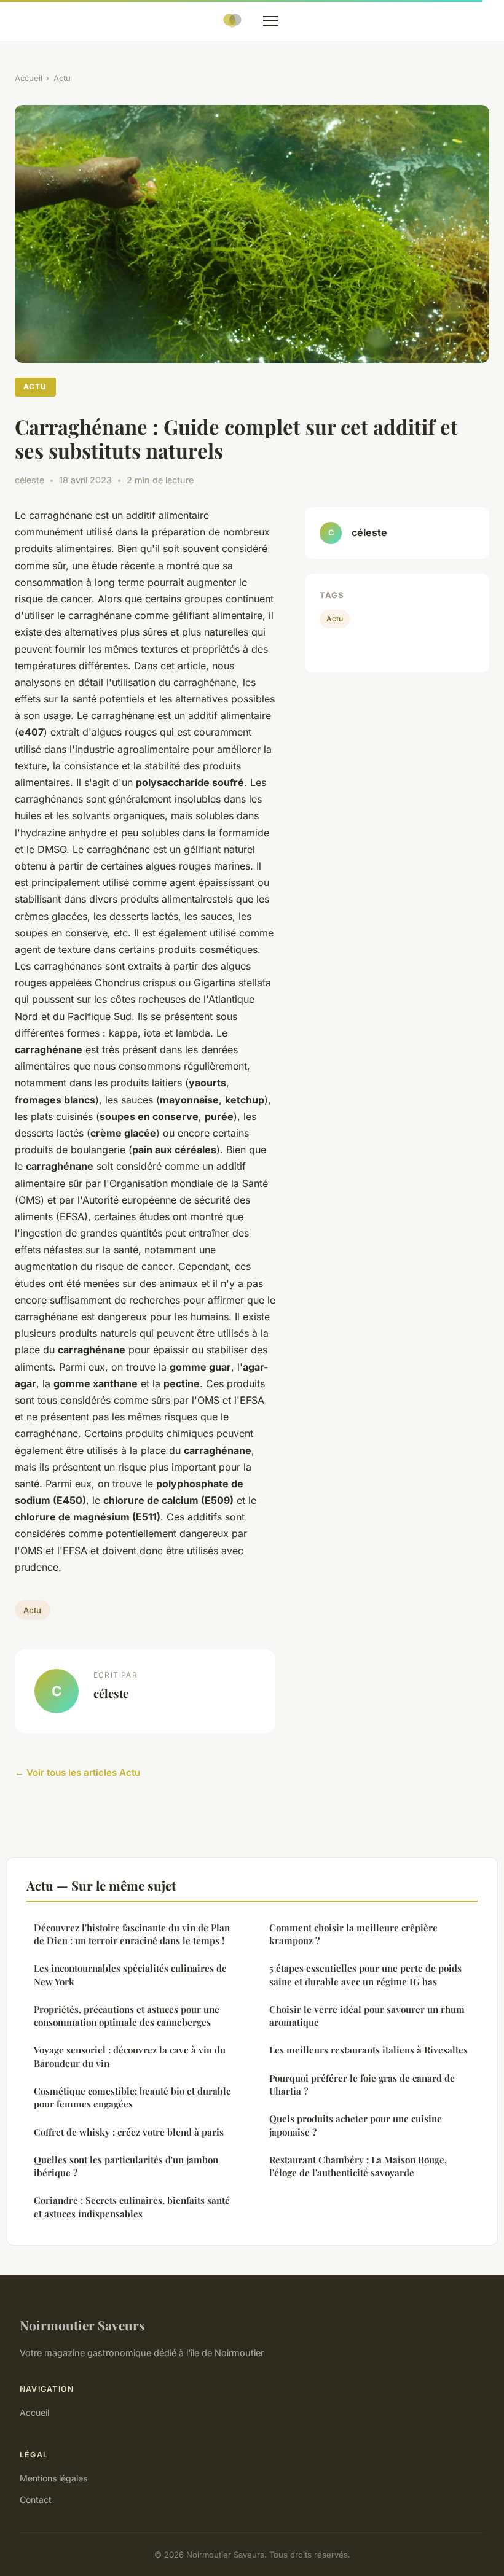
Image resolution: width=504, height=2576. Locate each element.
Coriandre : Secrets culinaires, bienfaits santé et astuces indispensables (132, 2207)
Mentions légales (53, 2478)
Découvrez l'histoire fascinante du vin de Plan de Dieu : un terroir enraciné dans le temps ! (132, 1934)
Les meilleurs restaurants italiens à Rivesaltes (368, 2050)
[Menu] (270, 21)
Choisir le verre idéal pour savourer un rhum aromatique (367, 2016)
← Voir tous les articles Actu (77, 1772)
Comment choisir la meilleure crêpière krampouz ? (353, 1934)
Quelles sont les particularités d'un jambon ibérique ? (126, 2166)
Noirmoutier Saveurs (82, 2325)
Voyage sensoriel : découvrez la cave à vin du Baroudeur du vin (130, 2056)
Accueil (29, 78)
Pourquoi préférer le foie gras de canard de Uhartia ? (362, 2084)
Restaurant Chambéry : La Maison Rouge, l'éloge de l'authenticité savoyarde (358, 2166)
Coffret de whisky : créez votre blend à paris (129, 2132)
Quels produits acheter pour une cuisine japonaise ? (356, 2125)
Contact (36, 2500)
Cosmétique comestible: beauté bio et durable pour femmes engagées (132, 2097)
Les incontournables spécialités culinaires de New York (130, 1975)
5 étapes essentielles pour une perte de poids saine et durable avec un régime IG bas (365, 1975)
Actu (62, 78)
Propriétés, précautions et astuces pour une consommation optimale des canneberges (127, 2016)
